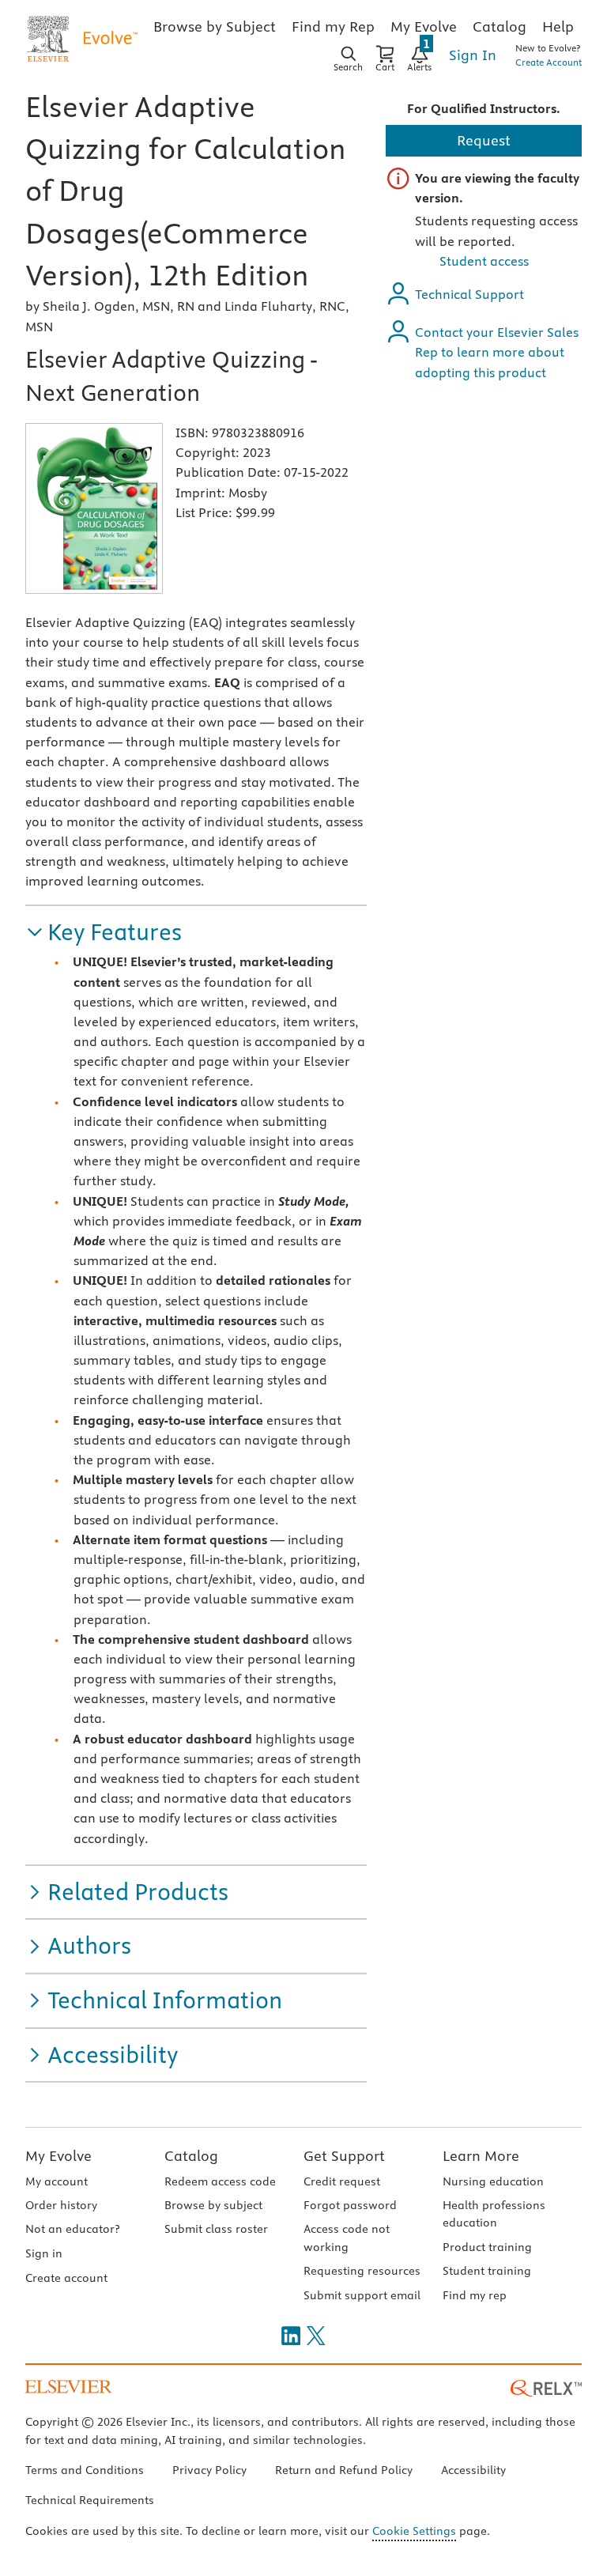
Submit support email (362, 2295)
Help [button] (558, 26)
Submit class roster (216, 2229)
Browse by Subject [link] (215, 26)
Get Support (344, 2156)
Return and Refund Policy (344, 2470)
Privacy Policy (209, 2470)
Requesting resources (362, 2271)
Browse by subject (213, 2205)
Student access (484, 261)
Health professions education (494, 2214)
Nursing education (493, 2181)
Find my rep (475, 2295)
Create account (66, 2278)
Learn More (481, 2156)
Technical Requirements (90, 2500)
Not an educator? (72, 2229)
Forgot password (350, 2205)
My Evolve (58, 2156)
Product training (487, 2247)
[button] (104, 933)
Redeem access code (220, 2181)
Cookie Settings (414, 2531)
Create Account (549, 62)
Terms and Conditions (85, 2470)
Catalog (191, 2156)
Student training (487, 2271)
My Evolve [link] (424, 26)
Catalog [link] (500, 26)
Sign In (473, 55)
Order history (61, 2205)
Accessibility (473, 2470)
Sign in (44, 2253)
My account (57, 2181)
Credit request (342, 2181)
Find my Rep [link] (333, 26)
